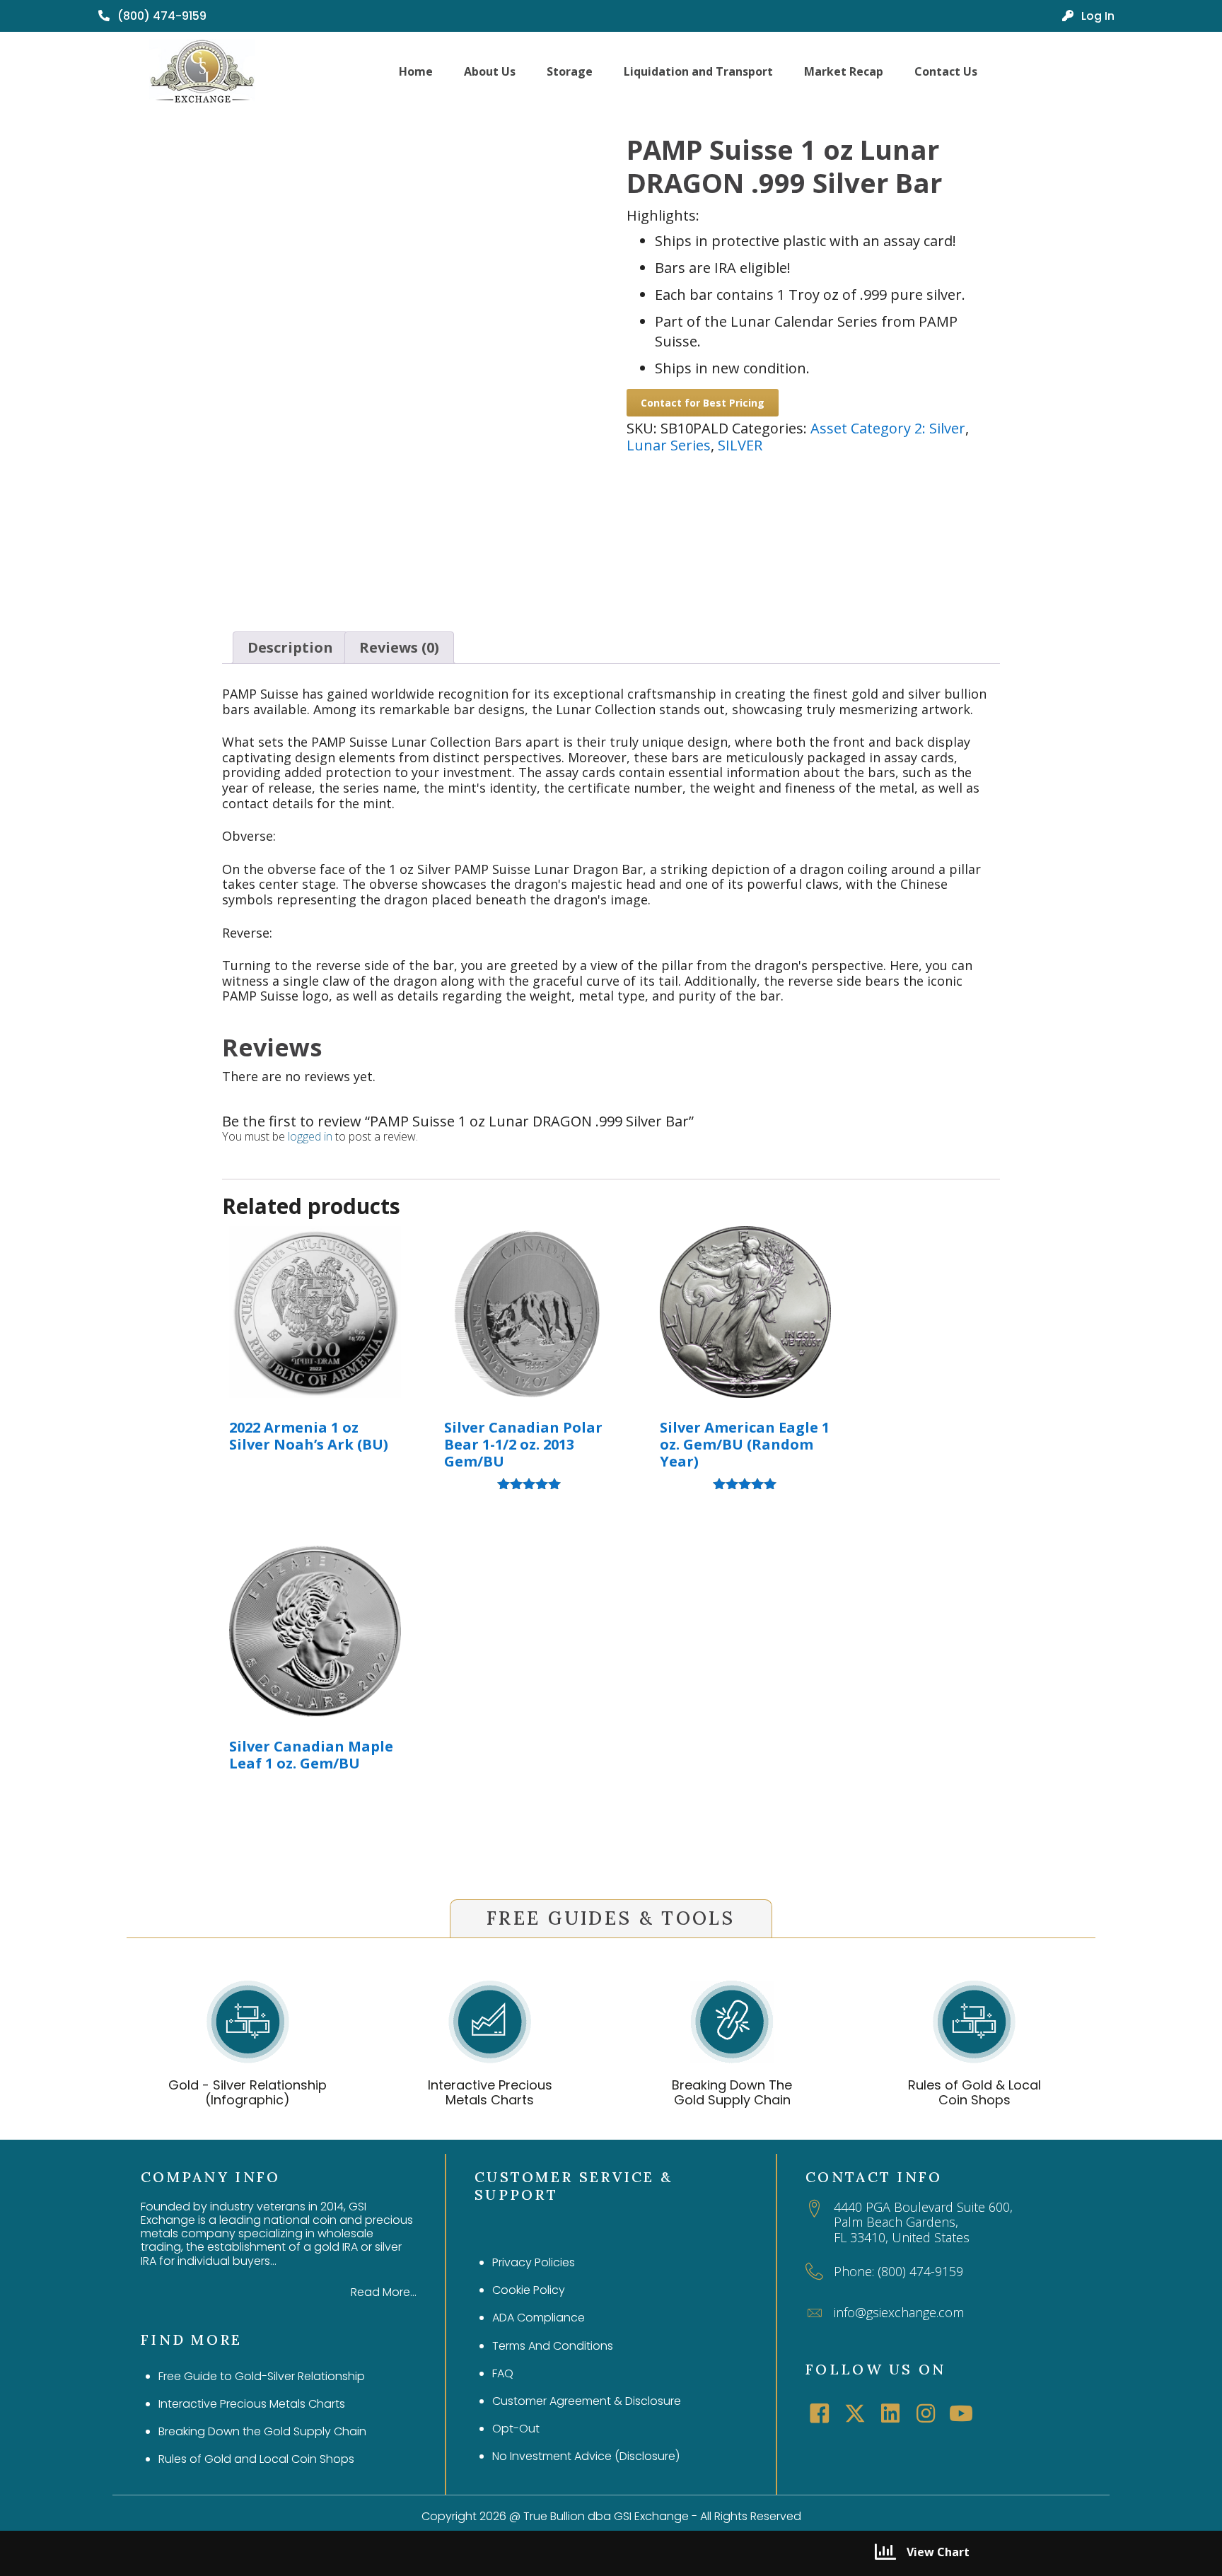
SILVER (740, 445)
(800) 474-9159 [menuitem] (161, 16)
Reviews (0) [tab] (399, 647)
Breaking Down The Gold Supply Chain (732, 2093)
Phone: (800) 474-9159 (898, 2271)
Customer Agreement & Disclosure (587, 2401)
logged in (310, 1136)
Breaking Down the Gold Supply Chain (262, 2431)
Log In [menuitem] (1096, 16)
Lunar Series (669, 445)
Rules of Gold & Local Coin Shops (974, 2093)
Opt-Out (516, 2429)
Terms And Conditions (553, 2346)
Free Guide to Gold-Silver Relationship (262, 2376)
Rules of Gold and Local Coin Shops (256, 2459)
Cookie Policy (529, 2290)
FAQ (503, 2373)
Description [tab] (290, 647)
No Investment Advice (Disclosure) (586, 2456)
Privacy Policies (534, 2262)
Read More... (384, 2292)
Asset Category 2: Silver (888, 428)
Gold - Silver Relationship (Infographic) (248, 2093)
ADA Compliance (539, 2318)
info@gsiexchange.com (899, 2312)
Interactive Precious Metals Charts (490, 2093)
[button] (820, 2413)
